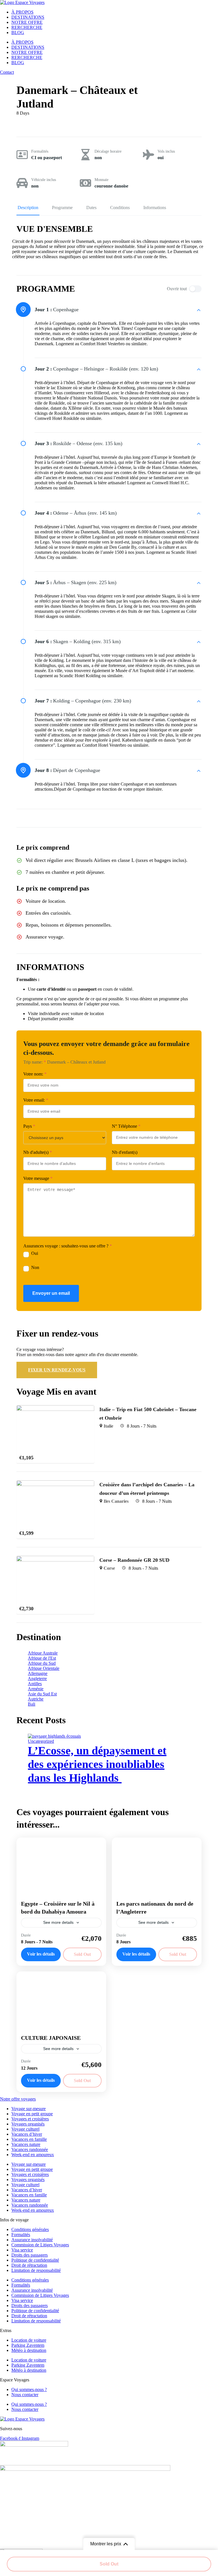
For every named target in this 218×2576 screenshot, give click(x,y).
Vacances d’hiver (27, 2134)
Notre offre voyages (18, 2099)
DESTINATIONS (28, 17)
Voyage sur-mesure (29, 2109)
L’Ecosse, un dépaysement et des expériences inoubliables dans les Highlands (97, 1764)
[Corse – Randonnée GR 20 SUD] (55, 1558)
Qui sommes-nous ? (29, 2389)
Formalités (40, 151)
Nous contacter (25, 2395)
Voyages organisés (28, 2124)
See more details (58, 1922)
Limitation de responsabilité (36, 2270)
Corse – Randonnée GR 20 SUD (134, 1560)
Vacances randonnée (30, 2149)
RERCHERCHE (27, 27)
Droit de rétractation (29, 2265)
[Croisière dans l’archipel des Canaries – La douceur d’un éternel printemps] (55, 1483)
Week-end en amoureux (33, 2155)
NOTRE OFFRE (27, 22)
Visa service (22, 2250)
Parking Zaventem (28, 2345)
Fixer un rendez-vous (57, 1370)
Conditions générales (30, 2229)
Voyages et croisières (30, 2119)
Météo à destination (29, 2350)
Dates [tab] (91, 208)
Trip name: (35, 1062)
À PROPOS (22, 12)
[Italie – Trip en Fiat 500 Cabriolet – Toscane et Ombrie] (55, 1408)
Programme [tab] (62, 208)
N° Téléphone (126, 1126)
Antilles (35, 1684)
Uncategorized (41, 1741)
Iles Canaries (116, 1501)
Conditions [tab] (120, 208)
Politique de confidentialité (35, 2260)
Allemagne (38, 1673)
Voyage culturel (25, 2129)
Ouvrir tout (177, 289)
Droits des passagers (30, 2255)
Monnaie (101, 180)
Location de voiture (29, 2340)
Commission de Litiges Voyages (40, 2245)
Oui (35, 1253)
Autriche (36, 1699)
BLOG (18, 32)
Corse (109, 1568)
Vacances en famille (29, 2139)
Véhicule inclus (44, 180)
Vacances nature (26, 2144)
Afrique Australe (43, 1653)
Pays (29, 1126)
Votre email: (36, 1100)
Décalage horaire (108, 151)
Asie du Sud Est (42, 1694)
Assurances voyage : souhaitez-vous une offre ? (68, 1246)
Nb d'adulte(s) (38, 1152)
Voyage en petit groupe (32, 2114)
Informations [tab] (155, 208)
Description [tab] (28, 208)
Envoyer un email (51, 1293)
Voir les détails (41, 1954)
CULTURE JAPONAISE (51, 2038)
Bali (32, 1704)
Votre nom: (35, 1074)
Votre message (38, 1178)
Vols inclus (166, 151)
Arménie (36, 1689)
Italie (108, 1426)
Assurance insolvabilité (32, 2240)
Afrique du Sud (42, 1663)
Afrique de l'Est (42, 1658)
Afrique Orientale (44, 1668)
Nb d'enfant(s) (125, 1152)
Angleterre (37, 1679)
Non (35, 1267)
